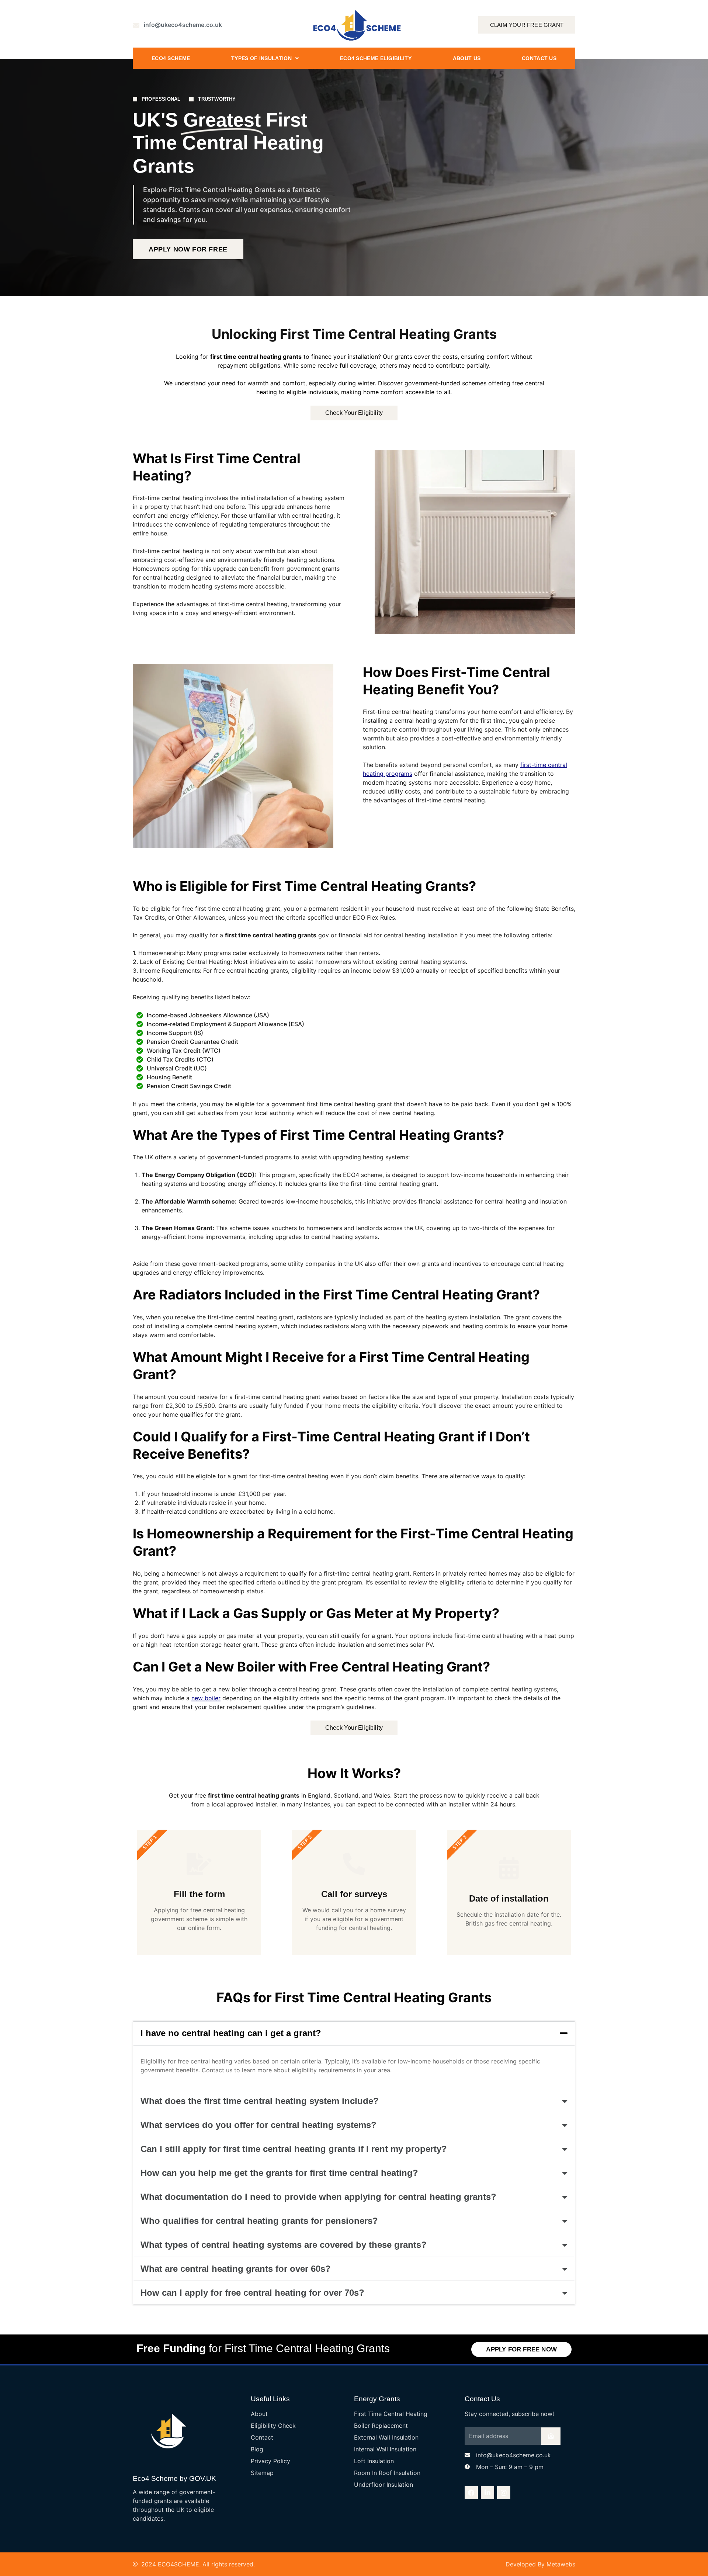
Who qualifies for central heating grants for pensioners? (259, 2221)
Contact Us (539, 58)
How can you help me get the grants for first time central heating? (279, 2173)
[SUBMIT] (551, 2436)
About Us (467, 58)
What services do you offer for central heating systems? (258, 2125)
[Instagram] (504, 2493)
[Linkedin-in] (487, 2493)
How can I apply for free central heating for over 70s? (252, 2293)
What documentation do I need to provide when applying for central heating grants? (318, 2197)
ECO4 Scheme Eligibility (376, 58)
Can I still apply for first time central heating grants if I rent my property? (294, 2149)
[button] (354, 2033)
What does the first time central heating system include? (260, 2101)
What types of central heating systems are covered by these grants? (284, 2245)
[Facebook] (471, 2493)
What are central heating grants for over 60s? (236, 2269)
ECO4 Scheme (171, 58)
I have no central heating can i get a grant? (231, 2033)
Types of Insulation (261, 58)
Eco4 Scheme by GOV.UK (174, 2478)
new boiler (206, 1698)
